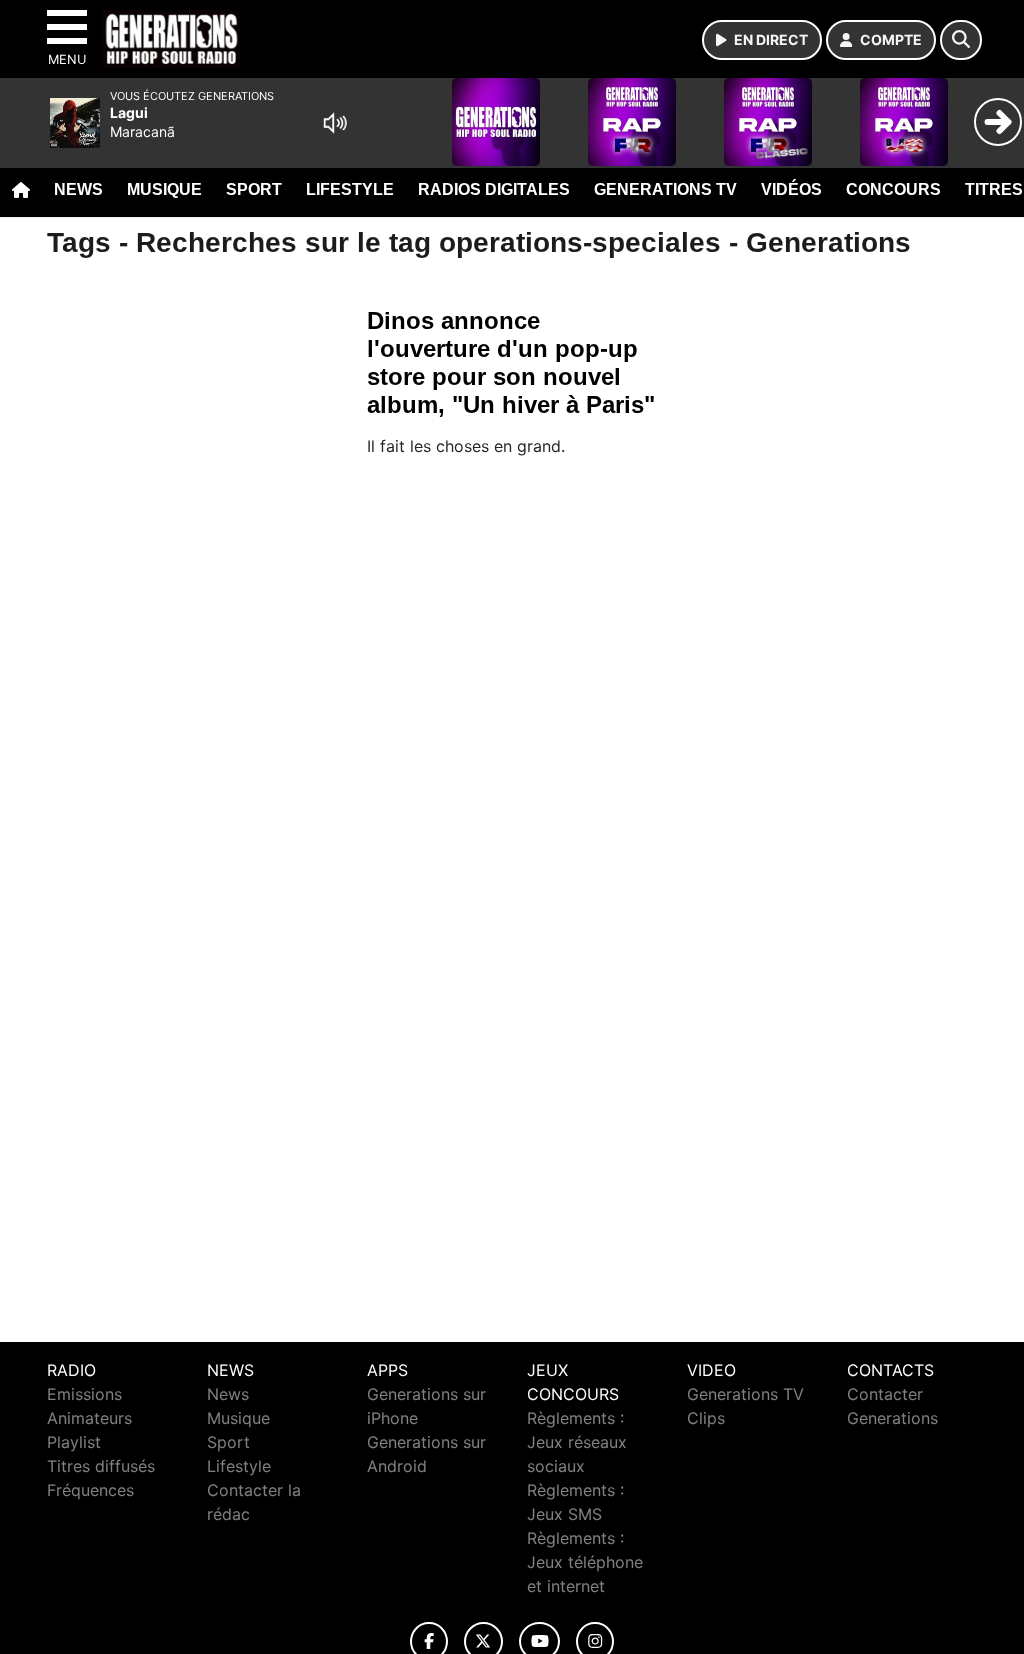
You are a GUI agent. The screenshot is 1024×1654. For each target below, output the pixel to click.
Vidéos (791, 189)
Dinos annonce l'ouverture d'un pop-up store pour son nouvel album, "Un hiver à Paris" (511, 362)
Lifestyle (350, 189)
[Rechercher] (961, 40)
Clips (706, 1418)
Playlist (74, 1442)
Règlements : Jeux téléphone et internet (585, 1562)
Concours (893, 189)
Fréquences (90, 1490)
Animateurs (89, 1418)
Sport (254, 189)
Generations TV (665, 189)
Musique (164, 189)
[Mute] (335, 123)
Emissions (84, 1394)
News (78, 189)
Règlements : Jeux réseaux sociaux (577, 1442)
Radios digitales (494, 189)
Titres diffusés (101, 1466)
